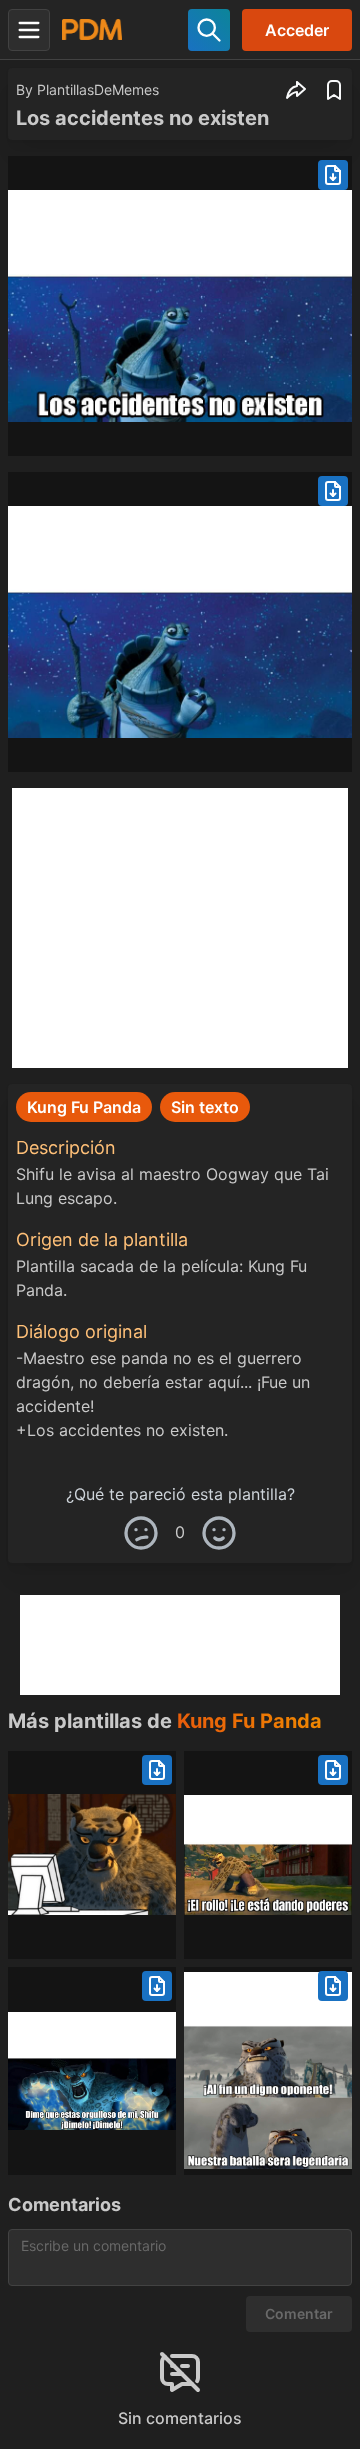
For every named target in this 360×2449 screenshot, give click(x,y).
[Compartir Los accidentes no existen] (296, 90)
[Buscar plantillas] (209, 30)
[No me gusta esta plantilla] (141, 1533)
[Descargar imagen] (333, 175)
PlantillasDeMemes (98, 89)
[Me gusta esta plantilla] (219, 1533)
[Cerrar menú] (29, 30)
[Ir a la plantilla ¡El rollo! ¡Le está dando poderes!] (268, 1855)
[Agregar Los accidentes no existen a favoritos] (334, 90)
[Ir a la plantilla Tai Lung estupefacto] (92, 1855)
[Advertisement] (180, 928)
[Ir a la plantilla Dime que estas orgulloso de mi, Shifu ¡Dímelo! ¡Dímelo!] (92, 2071)
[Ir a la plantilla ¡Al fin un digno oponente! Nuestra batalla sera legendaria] (268, 2071)
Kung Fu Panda (249, 1721)
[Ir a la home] (92, 29)
